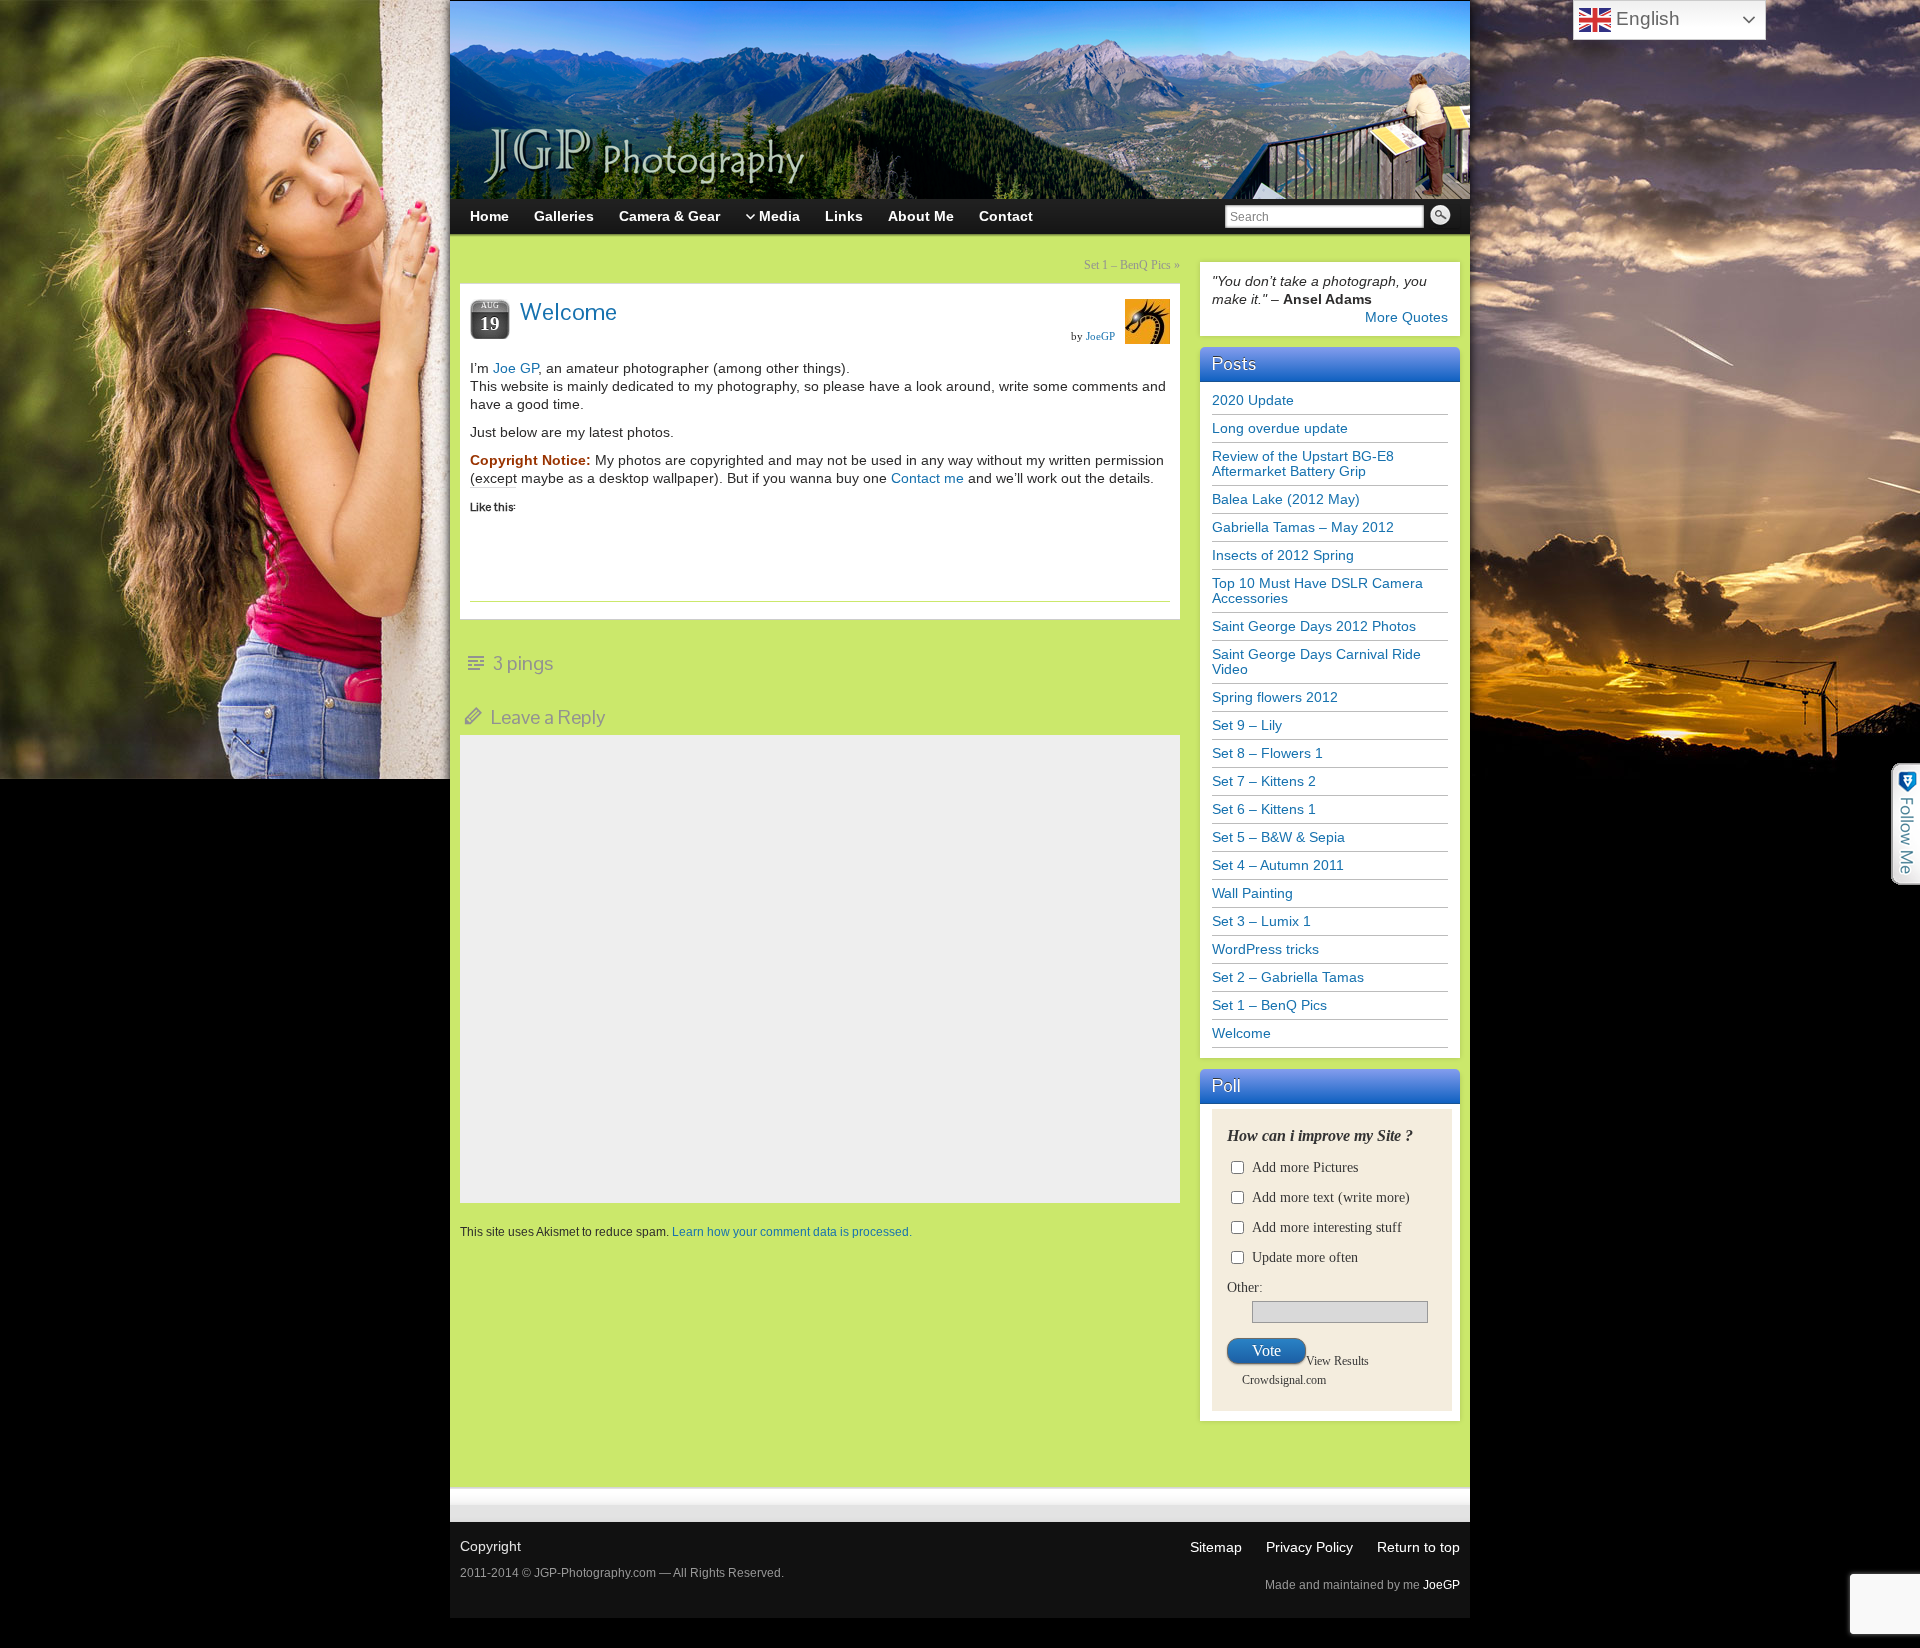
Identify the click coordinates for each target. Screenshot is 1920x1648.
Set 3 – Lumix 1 (1261, 921)
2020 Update (1253, 400)
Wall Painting (1252, 893)
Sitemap (1216, 1547)
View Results (1337, 1360)
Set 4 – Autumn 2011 (1278, 865)
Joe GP (515, 368)
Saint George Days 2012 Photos (1314, 626)
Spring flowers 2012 (1275, 697)
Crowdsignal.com (1284, 1379)
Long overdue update (1280, 428)
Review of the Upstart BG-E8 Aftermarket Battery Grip (1303, 463)
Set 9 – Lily (1247, 725)
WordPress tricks (1265, 949)
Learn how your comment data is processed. (792, 1232)
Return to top (1418, 1547)
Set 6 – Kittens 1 (1264, 809)
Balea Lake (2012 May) (1286, 499)
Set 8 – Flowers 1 (1267, 753)
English (1645, 18)
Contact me (927, 478)
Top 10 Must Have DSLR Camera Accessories (1317, 590)
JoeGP (1100, 336)
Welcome (1241, 1033)
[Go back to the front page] (960, 100)
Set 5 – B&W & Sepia (1278, 837)
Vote (1266, 1350)
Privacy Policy (1309, 1547)
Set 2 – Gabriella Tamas (1288, 977)
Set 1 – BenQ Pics (1127, 265)
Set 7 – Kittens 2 (1264, 781)
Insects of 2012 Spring (1283, 555)
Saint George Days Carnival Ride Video (1316, 661)
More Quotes (1406, 317)
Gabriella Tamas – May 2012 (1303, 527)
